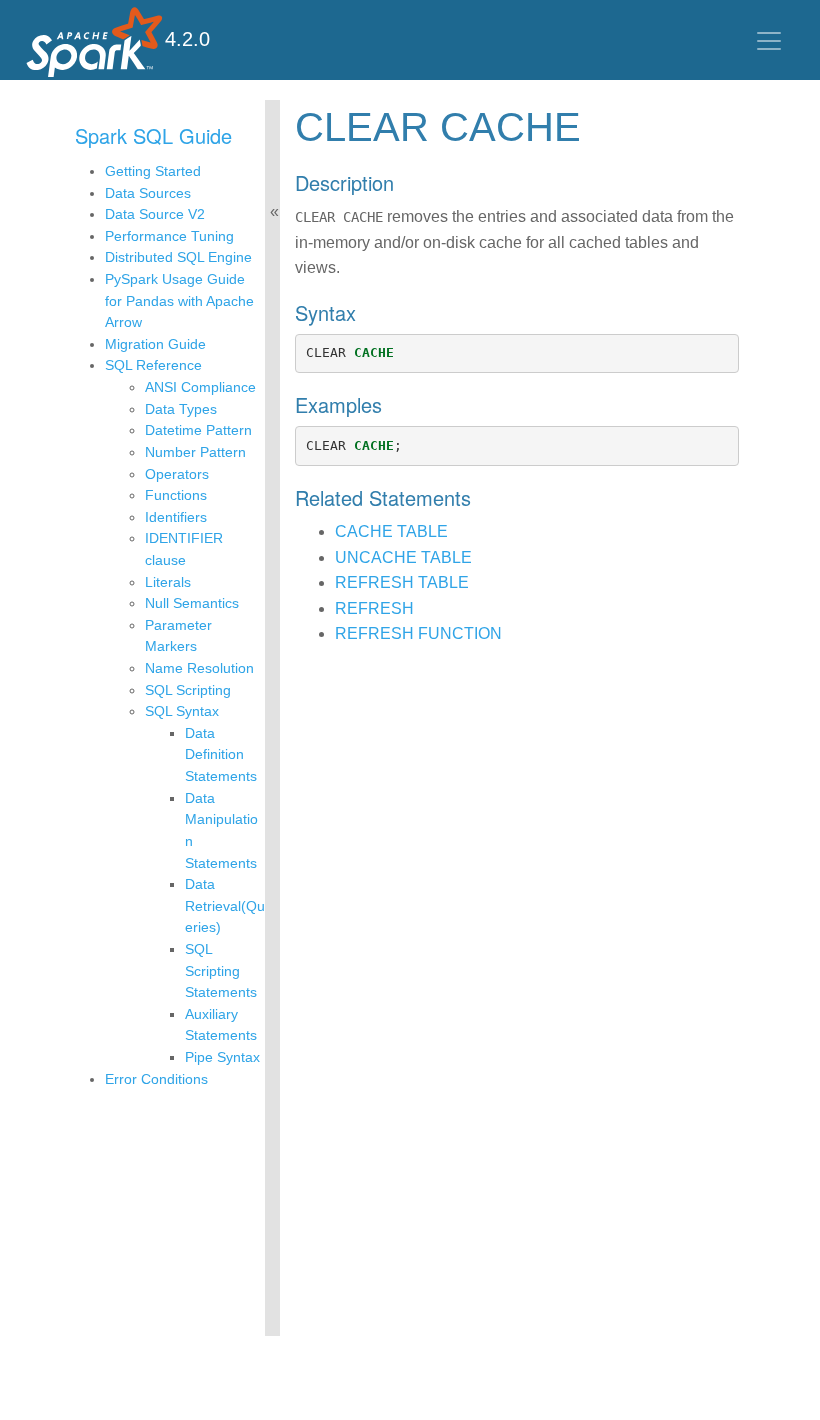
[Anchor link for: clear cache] (601, 123)
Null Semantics (192, 603)
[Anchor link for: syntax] (366, 312)
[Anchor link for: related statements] (481, 497)
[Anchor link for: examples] (392, 404)
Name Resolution (199, 668)
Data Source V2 (155, 214)
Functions (176, 495)
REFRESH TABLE (402, 582)
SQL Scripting (188, 690)
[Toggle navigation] (769, 41)
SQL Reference (153, 365)
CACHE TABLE (391, 531)
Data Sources (148, 193)
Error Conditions (156, 1079)
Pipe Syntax (222, 1057)
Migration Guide (155, 344)
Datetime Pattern (198, 430)
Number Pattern (195, 452)
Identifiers (176, 517)
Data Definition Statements (221, 754)
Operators (177, 474)
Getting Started (153, 171)
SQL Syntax (182, 711)
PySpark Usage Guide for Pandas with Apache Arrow (179, 300)
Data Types (181, 409)
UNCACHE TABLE (403, 557)
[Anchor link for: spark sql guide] (242, 135)
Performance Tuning (169, 236)
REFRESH (374, 608)
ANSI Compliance (200, 387)
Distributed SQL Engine (178, 257)
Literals (168, 582)
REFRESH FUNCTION (418, 633)
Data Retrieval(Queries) (225, 905)
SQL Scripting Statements (221, 970)
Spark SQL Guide (153, 135)
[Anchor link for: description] (404, 182)
